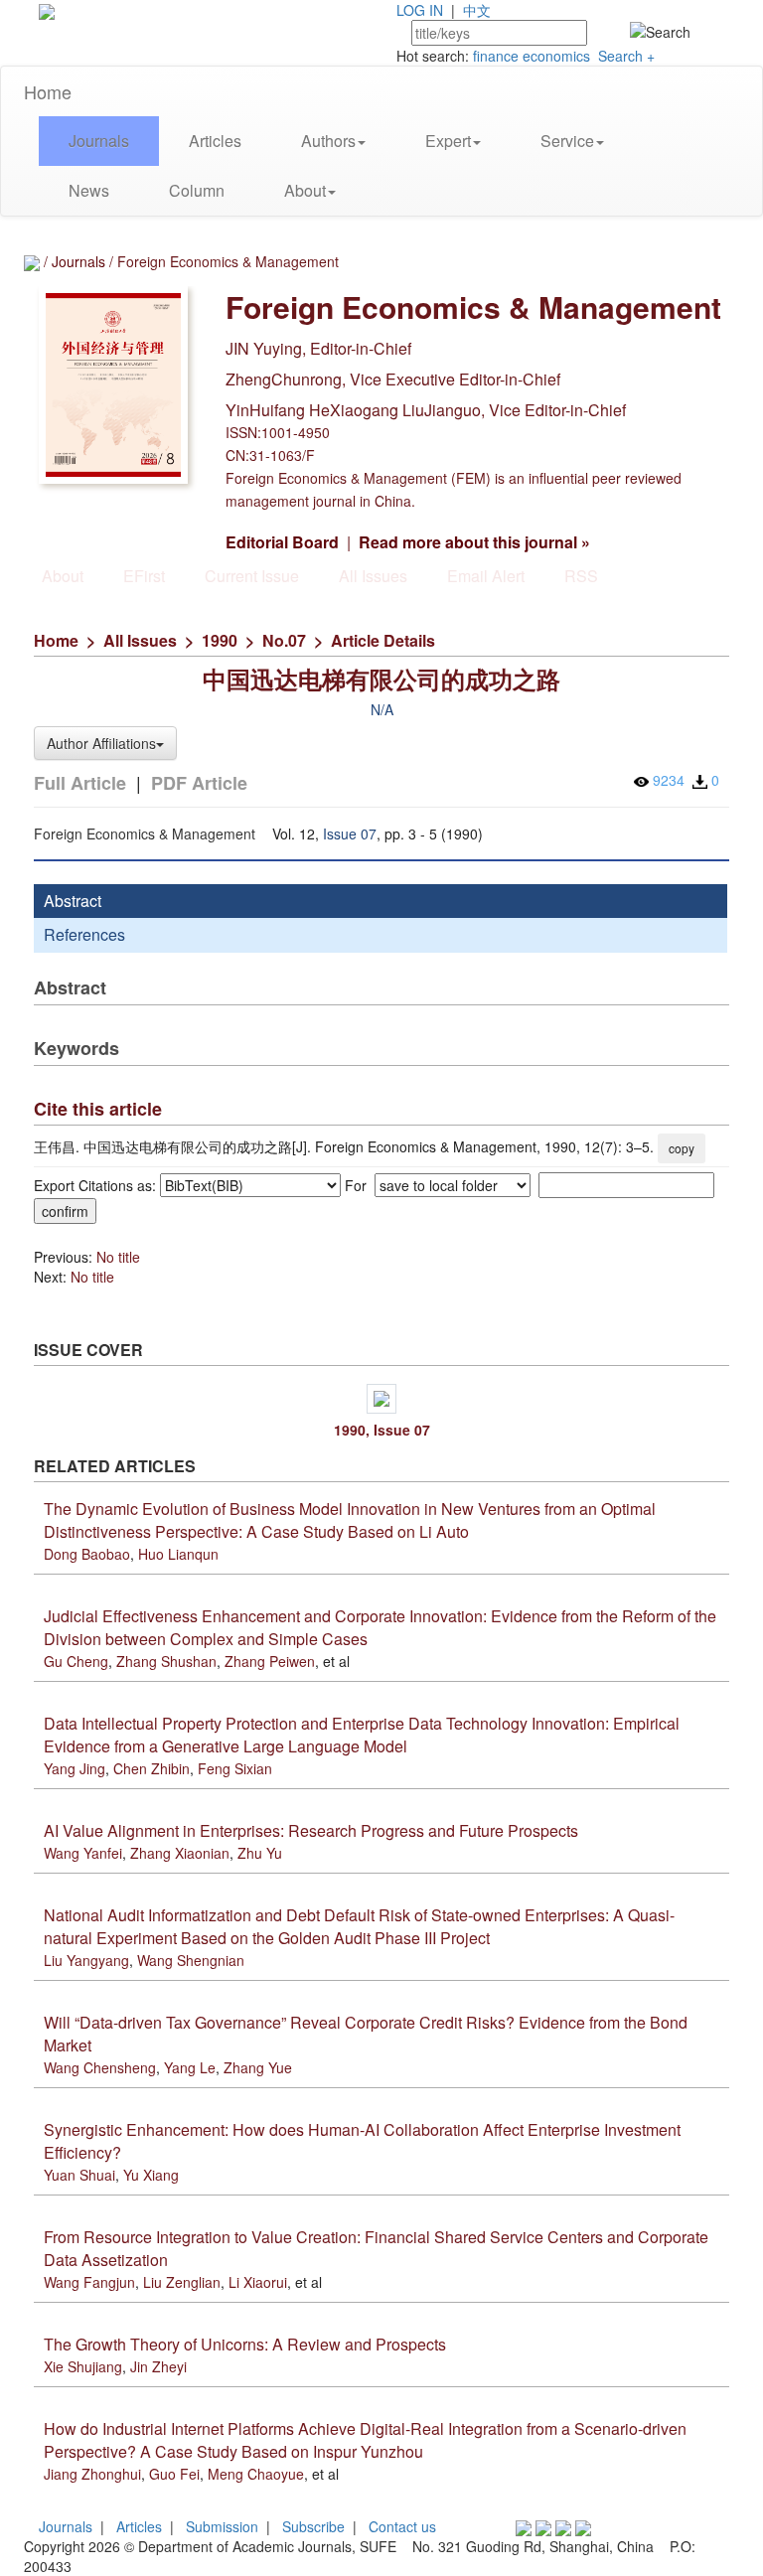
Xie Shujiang (83, 2366)
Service (567, 141)
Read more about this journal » (474, 542)
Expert (448, 141)
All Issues (373, 576)
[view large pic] (381, 1399)
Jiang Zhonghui (92, 2474)
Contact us (402, 2526)
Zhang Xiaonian (180, 1853)
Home (48, 91)
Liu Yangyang (86, 1960)
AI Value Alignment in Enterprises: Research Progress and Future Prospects (311, 1830)
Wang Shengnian (191, 1960)
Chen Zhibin (152, 1768)
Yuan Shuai (79, 2175)
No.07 (284, 640)
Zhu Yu (260, 1853)
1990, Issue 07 (382, 1430)
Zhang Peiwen (270, 1661)
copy (682, 1148)
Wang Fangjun (89, 2282)
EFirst (144, 576)
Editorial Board (282, 542)
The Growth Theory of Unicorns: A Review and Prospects (245, 2344)
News (89, 190)
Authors (328, 141)
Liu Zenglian (182, 2282)
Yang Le (190, 2067)
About (305, 190)
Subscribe (313, 2526)
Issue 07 (350, 833)
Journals (99, 141)
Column (197, 190)
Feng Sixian (235, 1768)
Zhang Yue (258, 2067)
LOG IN (420, 10)
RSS (581, 576)
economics (556, 56)
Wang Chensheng (100, 2067)
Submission (222, 2526)
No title (118, 1257)
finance (496, 56)
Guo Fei (174, 2474)
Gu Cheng (76, 1661)
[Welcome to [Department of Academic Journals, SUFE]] (47, 10)
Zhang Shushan (166, 1661)
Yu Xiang (151, 2175)
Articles (215, 141)
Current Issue (252, 576)
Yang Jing (75, 1768)
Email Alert (486, 576)
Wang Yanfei (83, 1853)
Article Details (383, 640)
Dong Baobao (87, 1554)
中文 (477, 10)
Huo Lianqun (178, 1554)
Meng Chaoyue (256, 2474)
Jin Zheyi (158, 2366)
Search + (626, 56)
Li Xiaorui (258, 2282)
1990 (220, 640)
